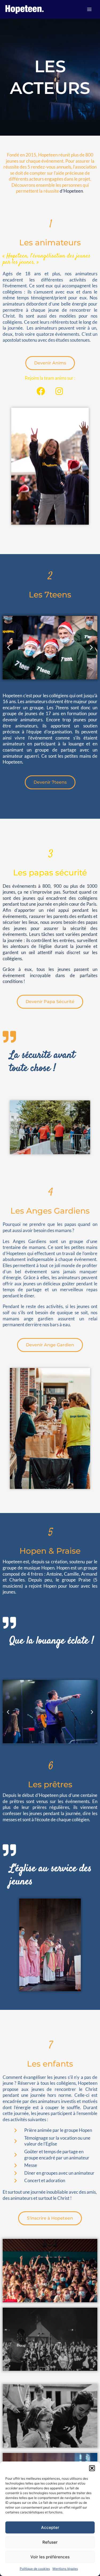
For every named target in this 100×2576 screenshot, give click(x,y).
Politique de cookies (35, 2569)
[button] (92, 2468)
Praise (85, 1580)
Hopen (48, 1568)
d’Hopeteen (71, 191)
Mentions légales (65, 2569)
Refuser (50, 2542)
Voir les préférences (50, 2557)
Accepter (50, 2527)
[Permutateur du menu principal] (89, 9)
